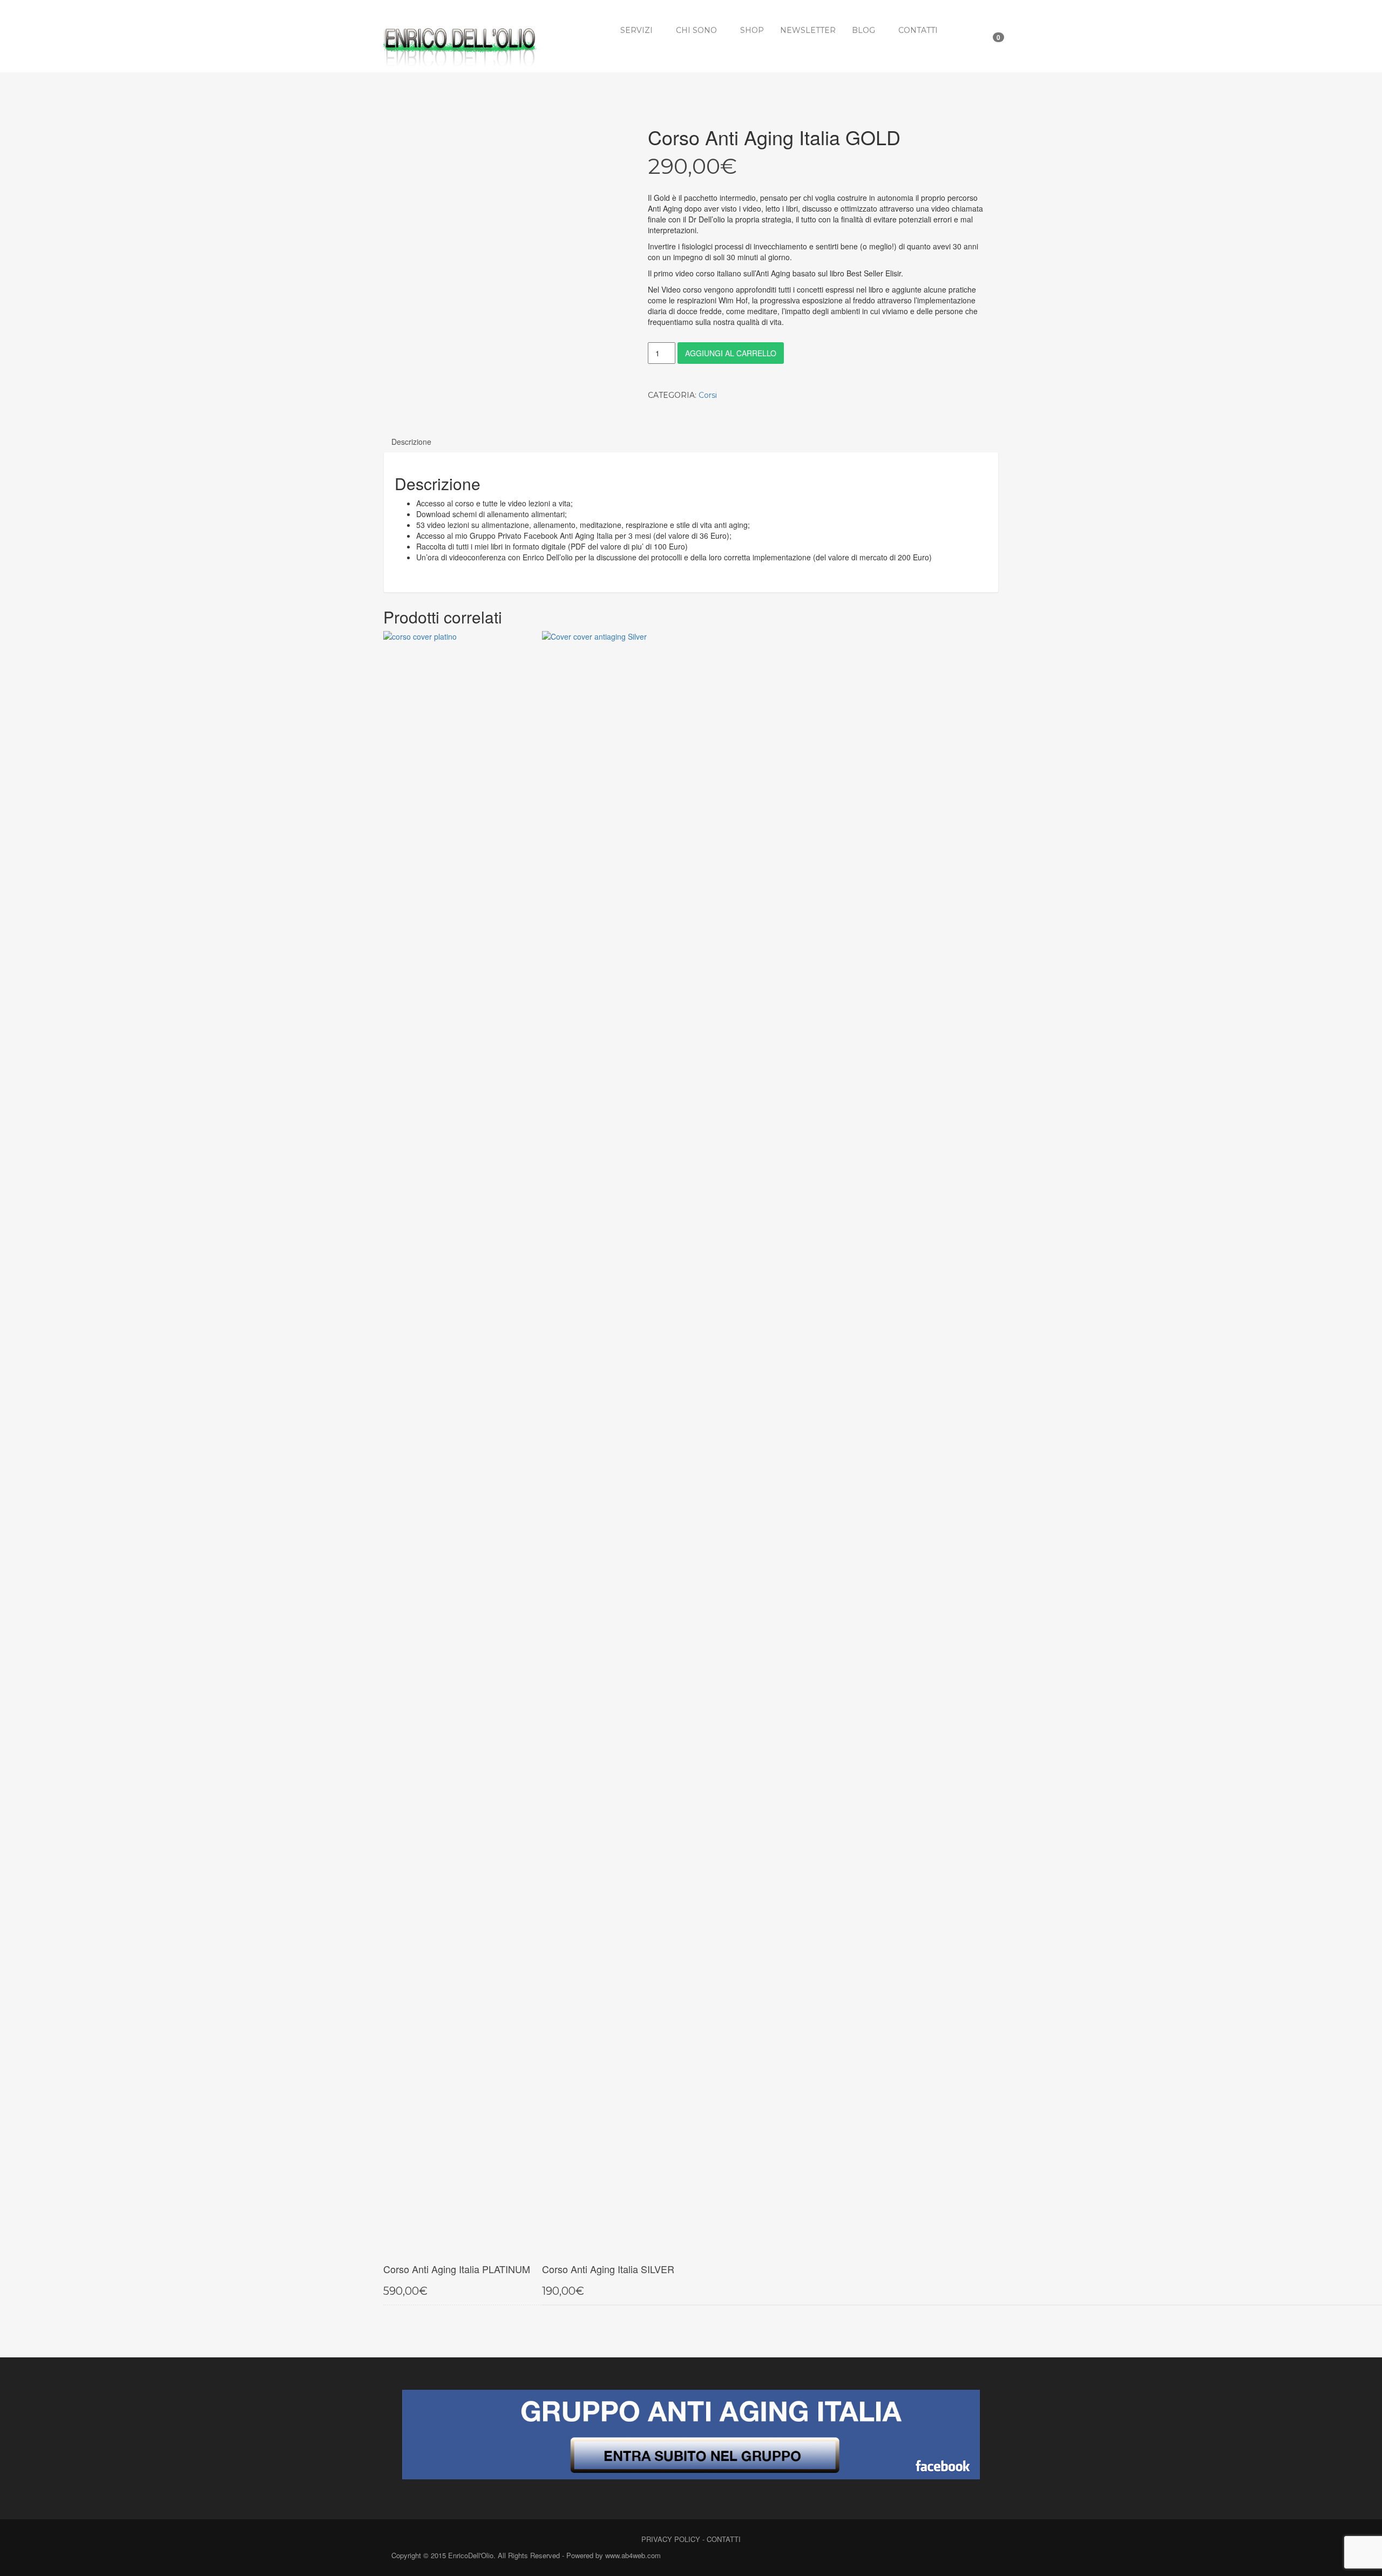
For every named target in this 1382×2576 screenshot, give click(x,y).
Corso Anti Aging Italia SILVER (608, 2269)
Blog (863, 30)
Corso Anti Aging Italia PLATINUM (457, 2269)
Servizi (636, 30)
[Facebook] (941, 2556)
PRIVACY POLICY (671, 2539)
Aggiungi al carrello (731, 353)
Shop (752, 30)
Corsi (708, 395)
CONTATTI (724, 2539)
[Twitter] (960, 2556)
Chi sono (696, 30)
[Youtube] (978, 2556)
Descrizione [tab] (411, 442)
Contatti (918, 30)
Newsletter (808, 30)
